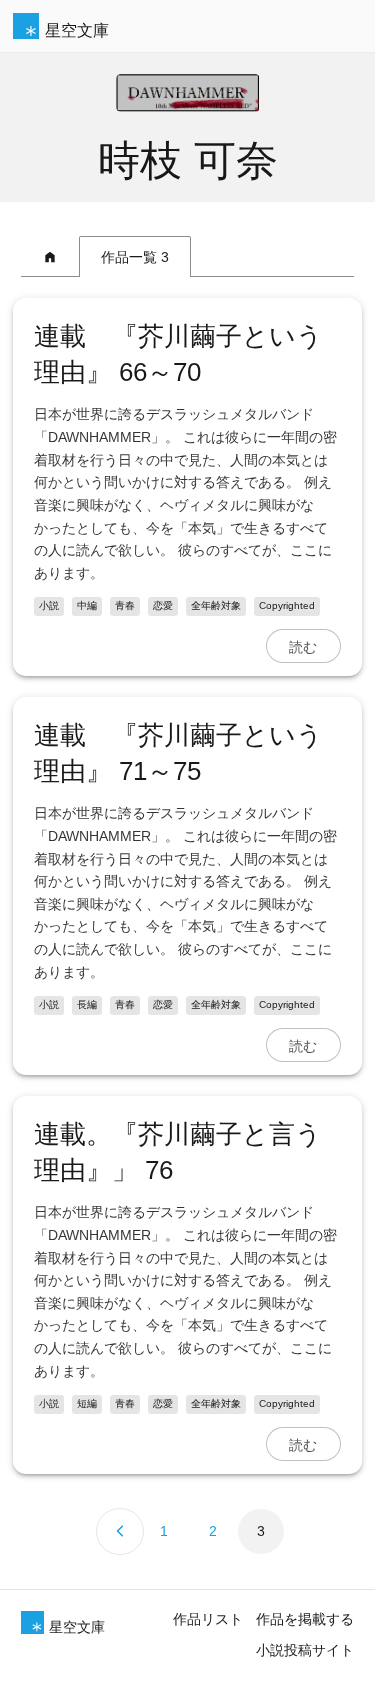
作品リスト (208, 1619)
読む (303, 646)
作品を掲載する (305, 1619)
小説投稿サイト (305, 1650)
